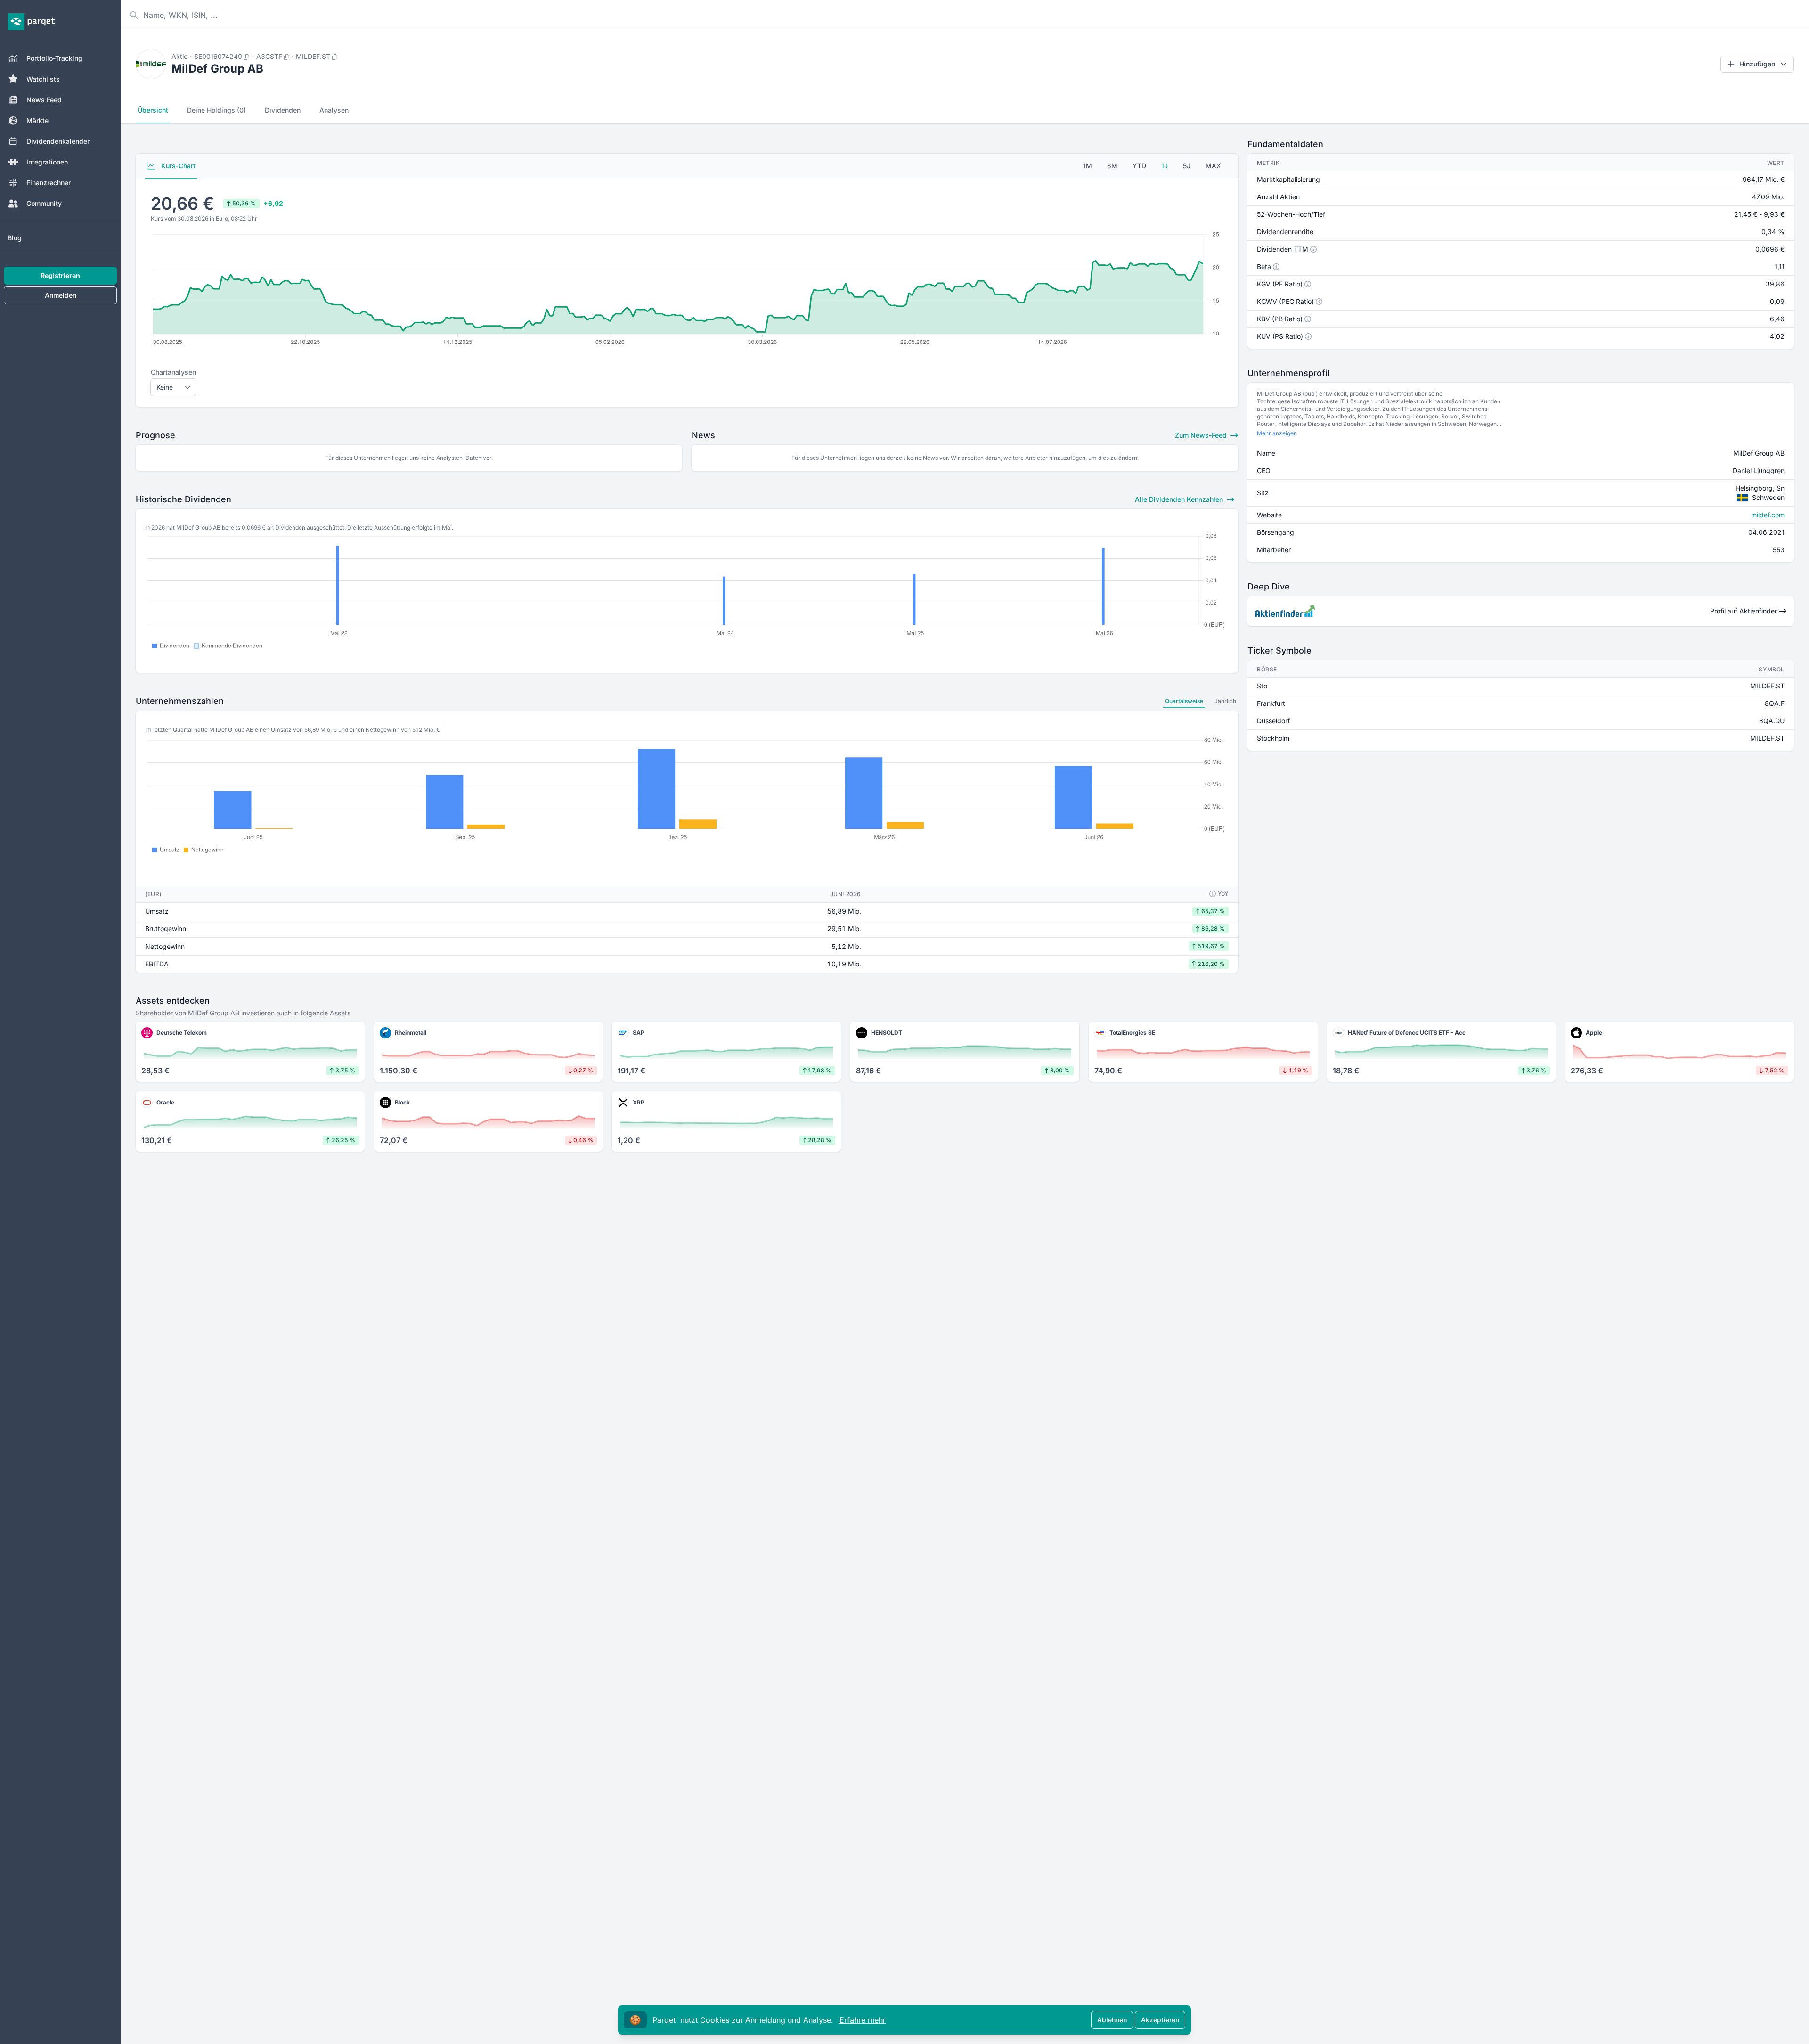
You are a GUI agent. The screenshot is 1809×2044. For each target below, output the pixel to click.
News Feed (44, 100)
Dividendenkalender (58, 141)
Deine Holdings (216, 110)
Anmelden (61, 295)
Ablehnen (1112, 2020)
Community (44, 203)
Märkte (37, 120)
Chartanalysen (173, 372)
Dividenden (283, 110)
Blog (15, 238)
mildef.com (1768, 515)
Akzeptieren (1160, 2020)
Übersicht (153, 110)
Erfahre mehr (863, 2020)
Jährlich (1225, 701)
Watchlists (43, 79)
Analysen (334, 110)
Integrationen (47, 162)
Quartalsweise (1184, 701)
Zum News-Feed (1202, 435)
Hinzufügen (1757, 64)
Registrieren (60, 275)
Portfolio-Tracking (54, 58)
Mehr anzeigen (1277, 433)
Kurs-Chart (177, 166)
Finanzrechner (49, 183)
